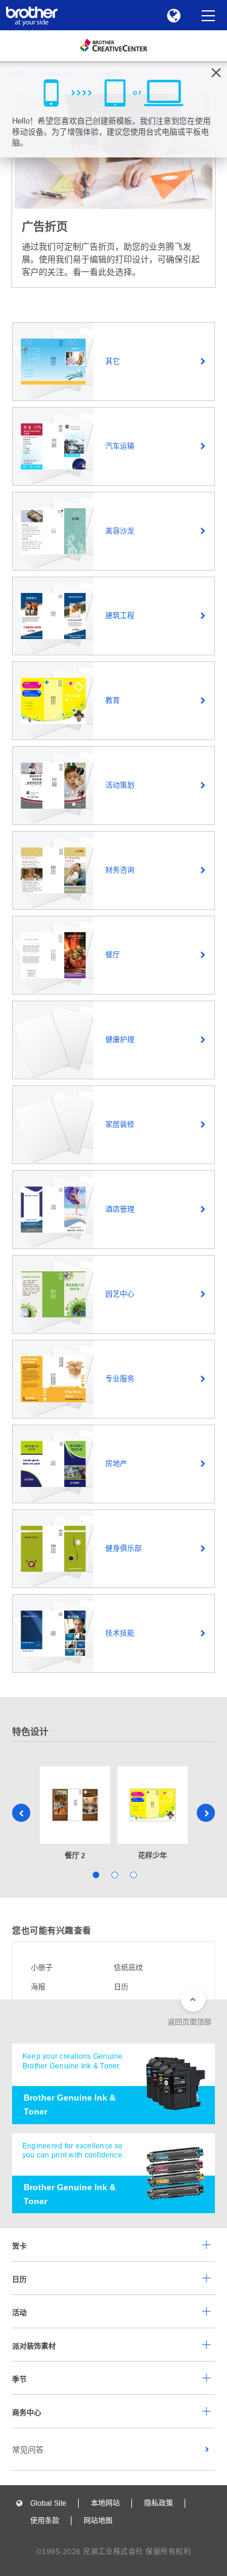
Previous (21, 1813)
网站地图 (98, 2521)
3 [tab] (132, 1874)
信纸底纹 (129, 1968)
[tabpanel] (75, 1814)
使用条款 (45, 2521)
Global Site (48, 2503)
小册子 (42, 1968)
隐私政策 (159, 2503)
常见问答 (28, 2450)
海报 (38, 1987)
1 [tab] (95, 1874)
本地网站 (105, 2503)
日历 (121, 1987)
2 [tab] (113, 1874)
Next (206, 1813)
